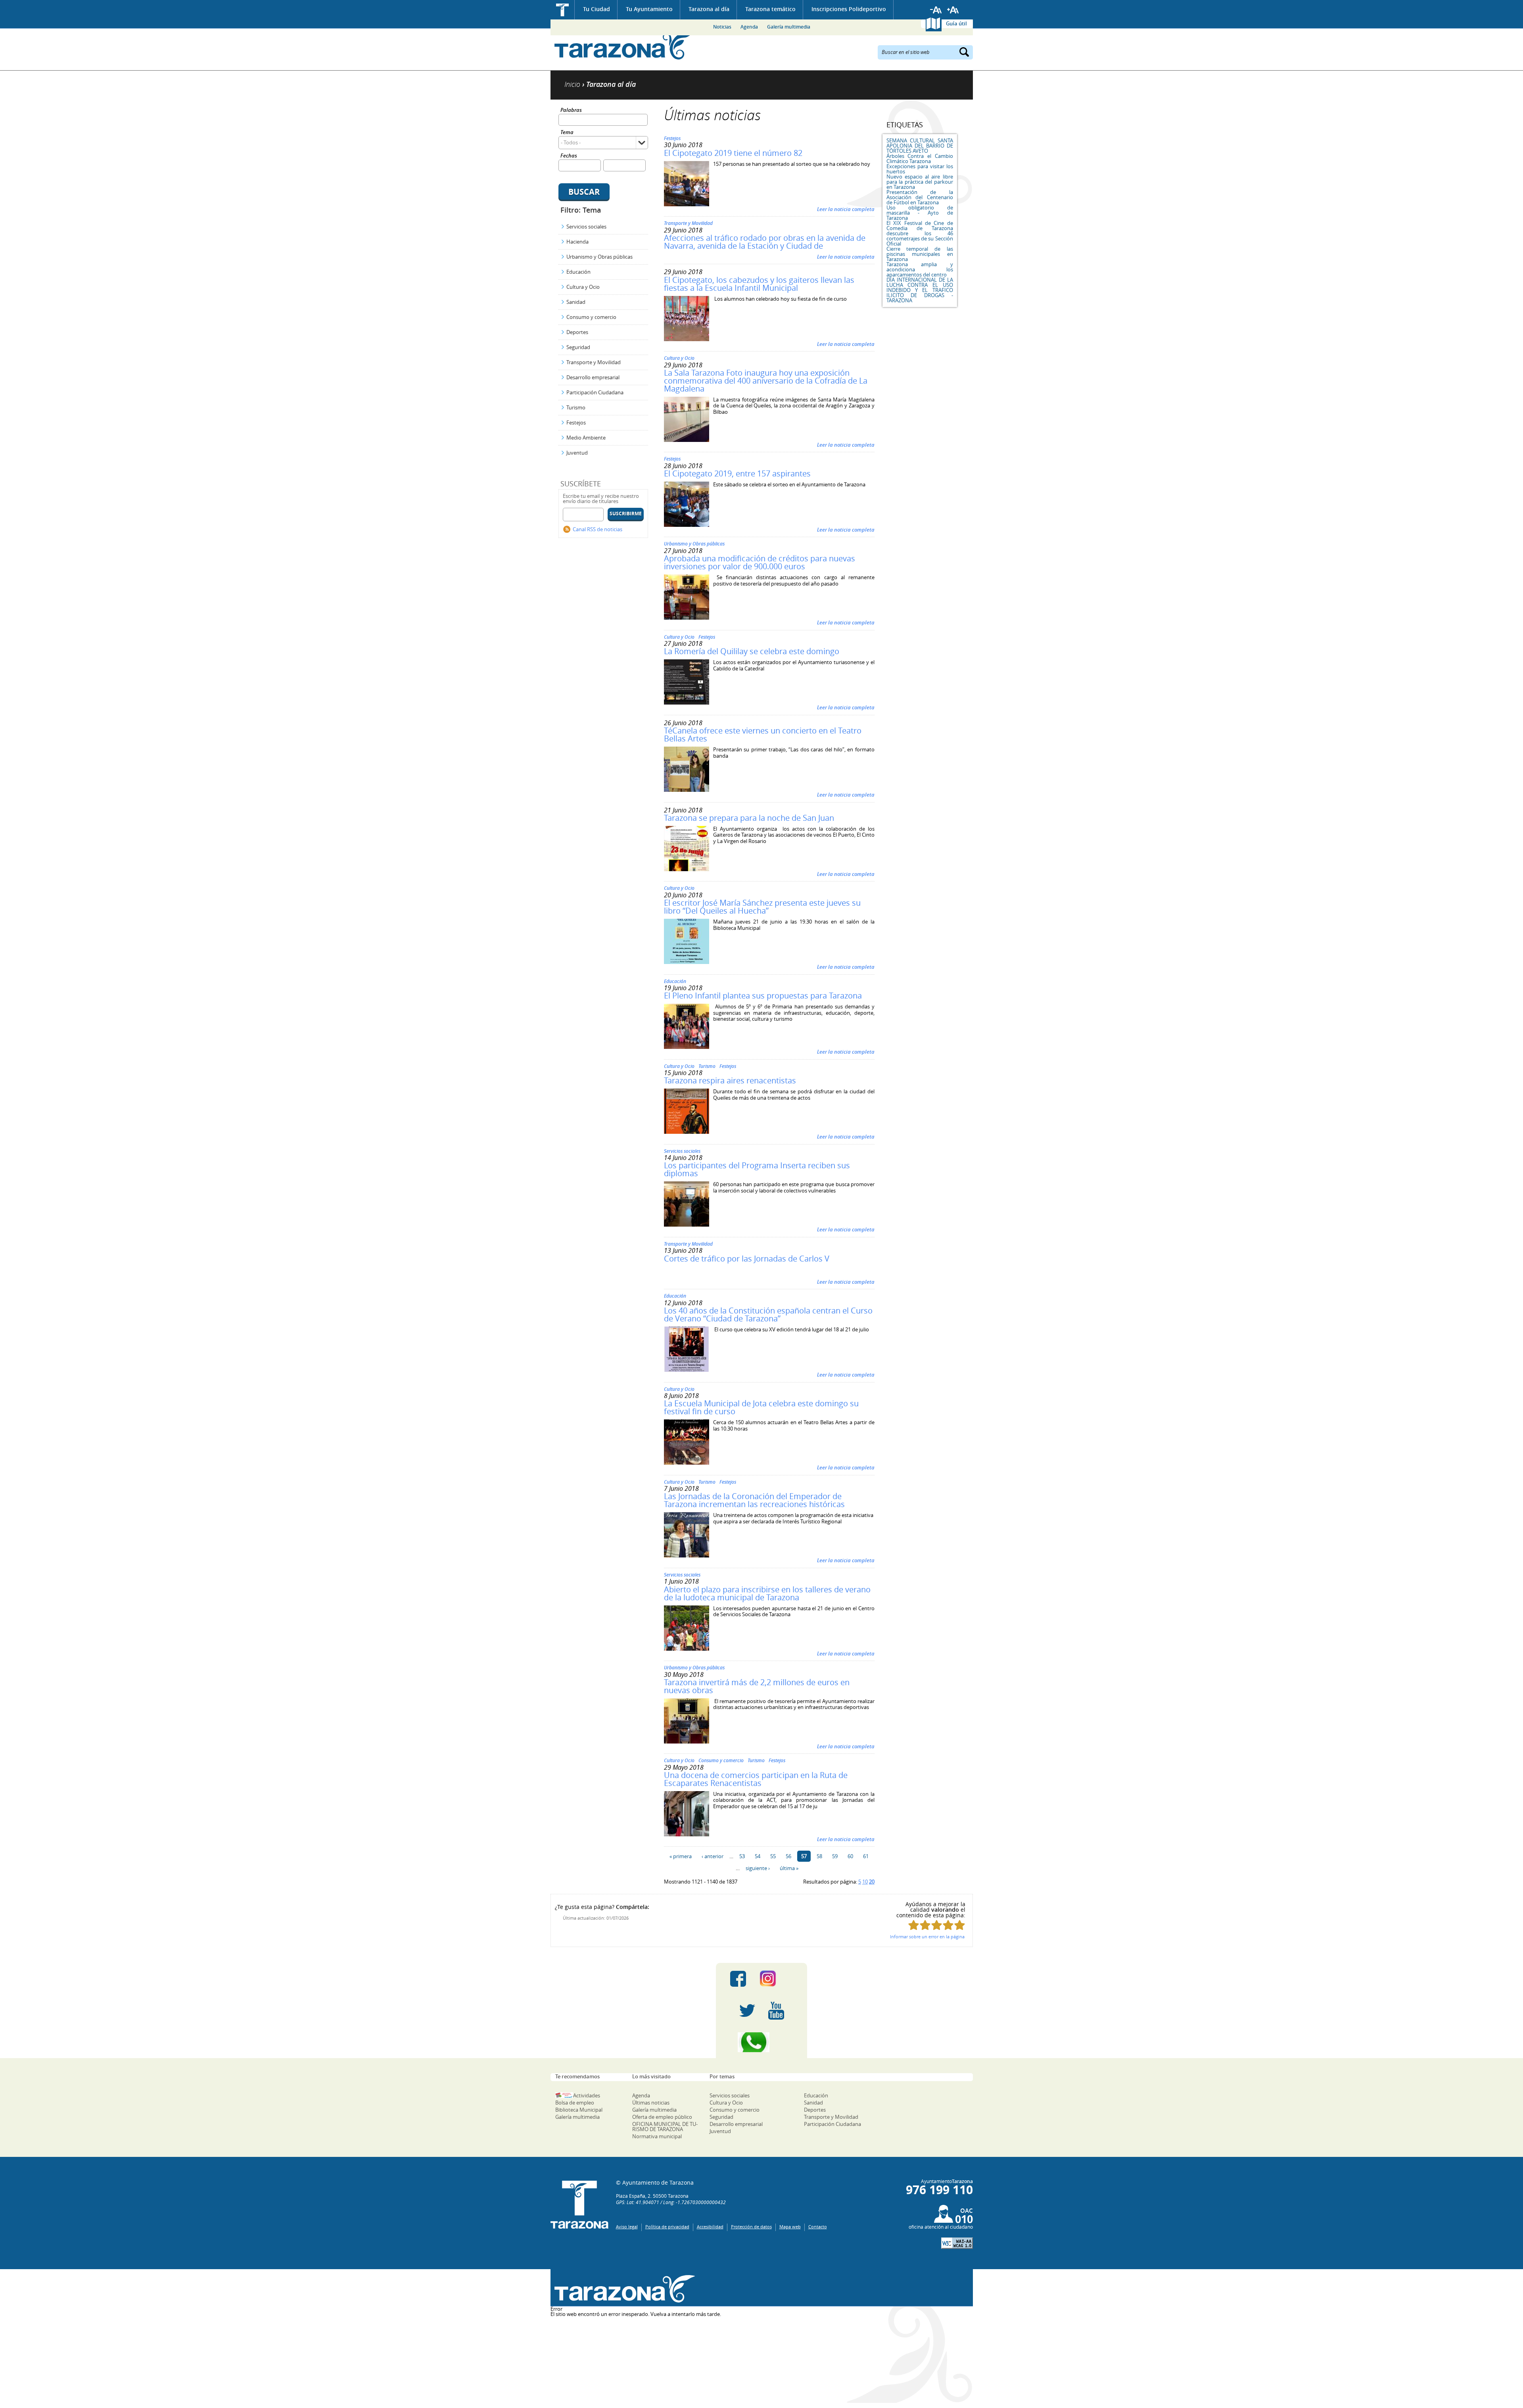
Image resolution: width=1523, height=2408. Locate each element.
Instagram (776, 1979)
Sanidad (576, 302)
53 (742, 1856)
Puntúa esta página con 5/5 (960, 1925)
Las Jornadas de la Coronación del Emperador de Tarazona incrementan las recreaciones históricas (754, 1500)
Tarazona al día (709, 9)
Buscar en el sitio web (906, 52)
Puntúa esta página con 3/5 (937, 1925)
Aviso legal (627, 2227)
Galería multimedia (789, 27)
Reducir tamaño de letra (936, 10)
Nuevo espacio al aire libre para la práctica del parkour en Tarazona (920, 182)
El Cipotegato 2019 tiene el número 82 (733, 153)
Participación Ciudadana (595, 392)
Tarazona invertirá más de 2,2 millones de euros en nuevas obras (757, 1686)
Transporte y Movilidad (594, 362)
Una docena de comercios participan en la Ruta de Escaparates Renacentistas (756, 1779)
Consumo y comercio (591, 317)
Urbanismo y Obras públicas (599, 257)
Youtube (776, 2011)
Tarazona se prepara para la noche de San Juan (749, 818)
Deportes (577, 332)
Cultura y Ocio (583, 287)
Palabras (571, 110)
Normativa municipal (657, 2136)
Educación (578, 272)
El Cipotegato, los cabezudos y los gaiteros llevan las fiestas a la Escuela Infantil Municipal (759, 284)
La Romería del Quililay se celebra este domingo (752, 651)
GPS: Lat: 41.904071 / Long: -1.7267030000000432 (671, 2202)
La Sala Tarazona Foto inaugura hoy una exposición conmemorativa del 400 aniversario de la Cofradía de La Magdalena (766, 381)
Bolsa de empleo (575, 2103)
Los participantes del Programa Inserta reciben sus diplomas (757, 1169)
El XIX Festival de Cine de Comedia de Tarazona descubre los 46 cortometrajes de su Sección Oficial (920, 233)
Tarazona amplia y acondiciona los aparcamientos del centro (920, 269)
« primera (681, 1856)
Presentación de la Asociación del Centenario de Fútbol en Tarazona (920, 197)
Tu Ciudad (597, 9)
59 (835, 1856)
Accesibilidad (710, 2227)
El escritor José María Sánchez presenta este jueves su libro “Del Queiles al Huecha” (762, 907)
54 (758, 1856)
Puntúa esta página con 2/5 (925, 1925)
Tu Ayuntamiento (649, 9)
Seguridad (578, 347)
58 (819, 1856)
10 (865, 1882)
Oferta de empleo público (662, 2117)
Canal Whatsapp (761, 2042)
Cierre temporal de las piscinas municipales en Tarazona (920, 254)
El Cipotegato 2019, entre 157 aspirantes (737, 473)
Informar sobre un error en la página (927, 1937)
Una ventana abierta (623, 2289)
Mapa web (790, 2227)
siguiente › (758, 1868)
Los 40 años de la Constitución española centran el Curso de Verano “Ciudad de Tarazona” (768, 1314)
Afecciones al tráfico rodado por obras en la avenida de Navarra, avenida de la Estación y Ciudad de (765, 242)
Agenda (749, 27)
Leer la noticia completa (846, 209)
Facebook (738, 1979)
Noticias (722, 27)
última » (789, 1868)
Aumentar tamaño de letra (953, 10)
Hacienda (577, 242)
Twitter (747, 2011)
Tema (567, 133)
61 (866, 1856)
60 (850, 1856)
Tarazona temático (770, 9)
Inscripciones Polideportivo (849, 9)
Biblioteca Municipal (579, 2110)
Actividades (587, 2095)
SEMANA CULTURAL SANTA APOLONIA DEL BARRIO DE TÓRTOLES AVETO (920, 146)
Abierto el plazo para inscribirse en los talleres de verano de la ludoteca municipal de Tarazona (767, 1593)
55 (773, 1856)
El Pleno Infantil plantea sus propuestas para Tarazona (763, 996)
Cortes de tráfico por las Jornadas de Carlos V (747, 1259)
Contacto (818, 2227)
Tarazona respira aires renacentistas (730, 1080)
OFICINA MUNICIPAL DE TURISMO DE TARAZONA (665, 2127)
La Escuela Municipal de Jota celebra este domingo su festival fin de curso (761, 1407)
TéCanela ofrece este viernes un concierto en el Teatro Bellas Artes (763, 734)
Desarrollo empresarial (593, 377)
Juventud (577, 453)
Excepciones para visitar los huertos (920, 169)
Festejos (576, 422)
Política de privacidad (667, 2227)
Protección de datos (751, 2227)
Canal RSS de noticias (597, 529)
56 (788, 1856)
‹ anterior (713, 1856)
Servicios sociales (586, 227)
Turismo (576, 407)
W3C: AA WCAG (957, 2243)
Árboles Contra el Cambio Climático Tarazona (920, 158)
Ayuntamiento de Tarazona (623, 46)
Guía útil (956, 23)
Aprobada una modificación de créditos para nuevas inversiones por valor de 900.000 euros (760, 562)
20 (872, 1882)
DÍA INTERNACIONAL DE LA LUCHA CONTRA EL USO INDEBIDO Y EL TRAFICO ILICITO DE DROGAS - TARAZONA (920, 290)
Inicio (563, 10)
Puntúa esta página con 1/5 (914, 1925)
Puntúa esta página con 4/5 (948, 1925)
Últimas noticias (651, 2103)
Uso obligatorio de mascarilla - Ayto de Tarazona (920, 213)
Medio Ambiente (586, 438)
